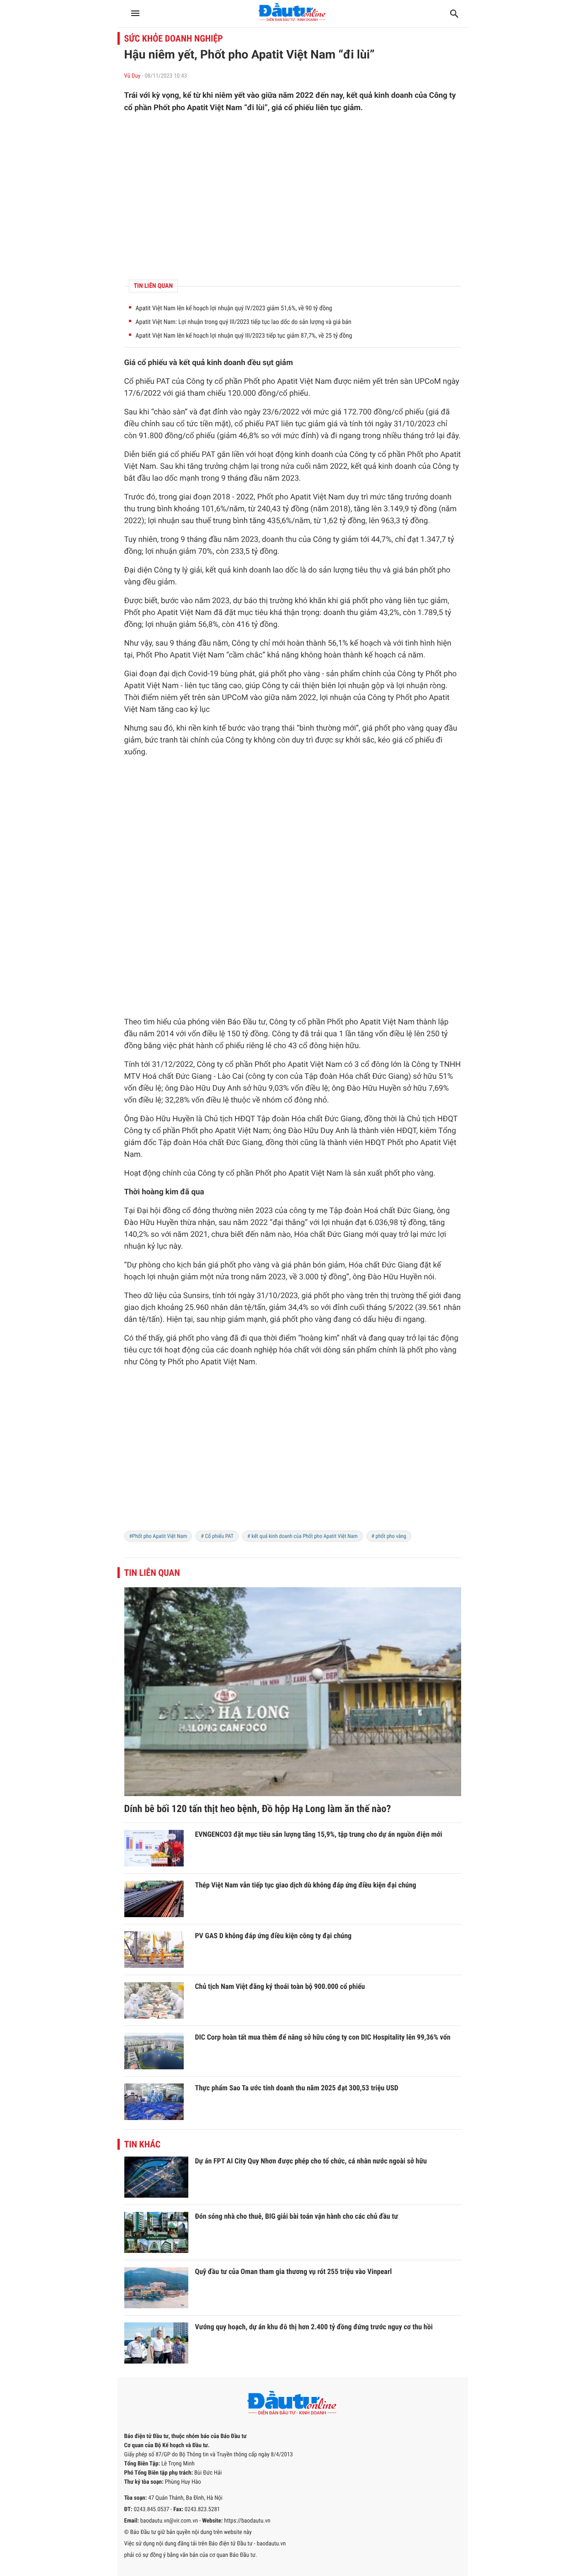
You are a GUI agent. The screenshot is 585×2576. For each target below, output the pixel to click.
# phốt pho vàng (389, 1536)
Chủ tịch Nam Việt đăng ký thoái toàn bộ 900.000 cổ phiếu (280, 1986)
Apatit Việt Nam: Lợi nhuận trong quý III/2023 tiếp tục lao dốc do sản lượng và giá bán (244, 322)
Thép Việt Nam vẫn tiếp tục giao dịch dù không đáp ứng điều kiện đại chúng (306, 1885)
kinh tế (214, 728)
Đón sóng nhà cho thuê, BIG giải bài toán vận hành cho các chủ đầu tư (297, 2216)
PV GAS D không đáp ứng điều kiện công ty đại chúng (274, 1936)
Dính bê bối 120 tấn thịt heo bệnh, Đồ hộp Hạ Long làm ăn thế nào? (258, 1809)
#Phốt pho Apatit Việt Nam (158, 1536)
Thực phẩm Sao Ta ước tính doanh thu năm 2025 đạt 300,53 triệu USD (297, 2088)
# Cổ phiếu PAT (217, 1536)
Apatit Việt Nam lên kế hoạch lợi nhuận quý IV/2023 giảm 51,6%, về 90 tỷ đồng (234, 308)
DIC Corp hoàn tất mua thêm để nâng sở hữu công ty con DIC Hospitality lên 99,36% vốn (323, 2037)
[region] (293, 196)
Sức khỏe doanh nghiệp (174, 38)
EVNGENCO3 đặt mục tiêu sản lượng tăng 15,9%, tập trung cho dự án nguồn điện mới (319, 1834)
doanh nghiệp (254, 1350)
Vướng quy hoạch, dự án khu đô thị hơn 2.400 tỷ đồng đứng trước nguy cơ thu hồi (314, 2327)
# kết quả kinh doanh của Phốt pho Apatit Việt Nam (303, 1536)
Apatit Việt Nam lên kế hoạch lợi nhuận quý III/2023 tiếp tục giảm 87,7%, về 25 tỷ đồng (244, 336)
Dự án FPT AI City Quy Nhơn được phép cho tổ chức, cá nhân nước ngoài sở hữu (311, 2161)
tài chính (194, 740)
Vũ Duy (133, 76)
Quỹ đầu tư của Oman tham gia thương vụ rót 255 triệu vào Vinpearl (294, 2271)
